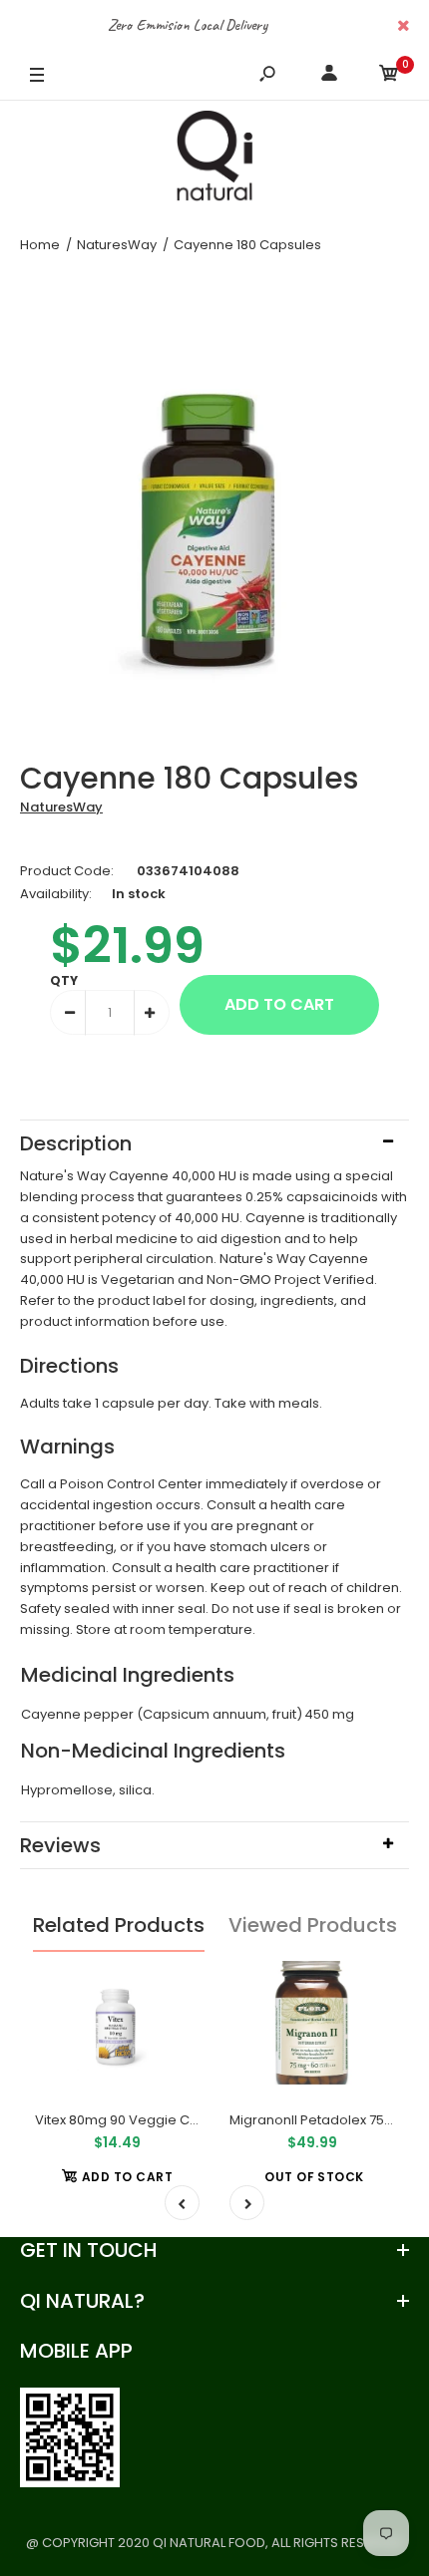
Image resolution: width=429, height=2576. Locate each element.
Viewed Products (313, 1925)
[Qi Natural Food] (214, 161)
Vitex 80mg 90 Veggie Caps (125, 2120)
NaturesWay (61, 807)
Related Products (119, 1925)
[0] (389, 76)
